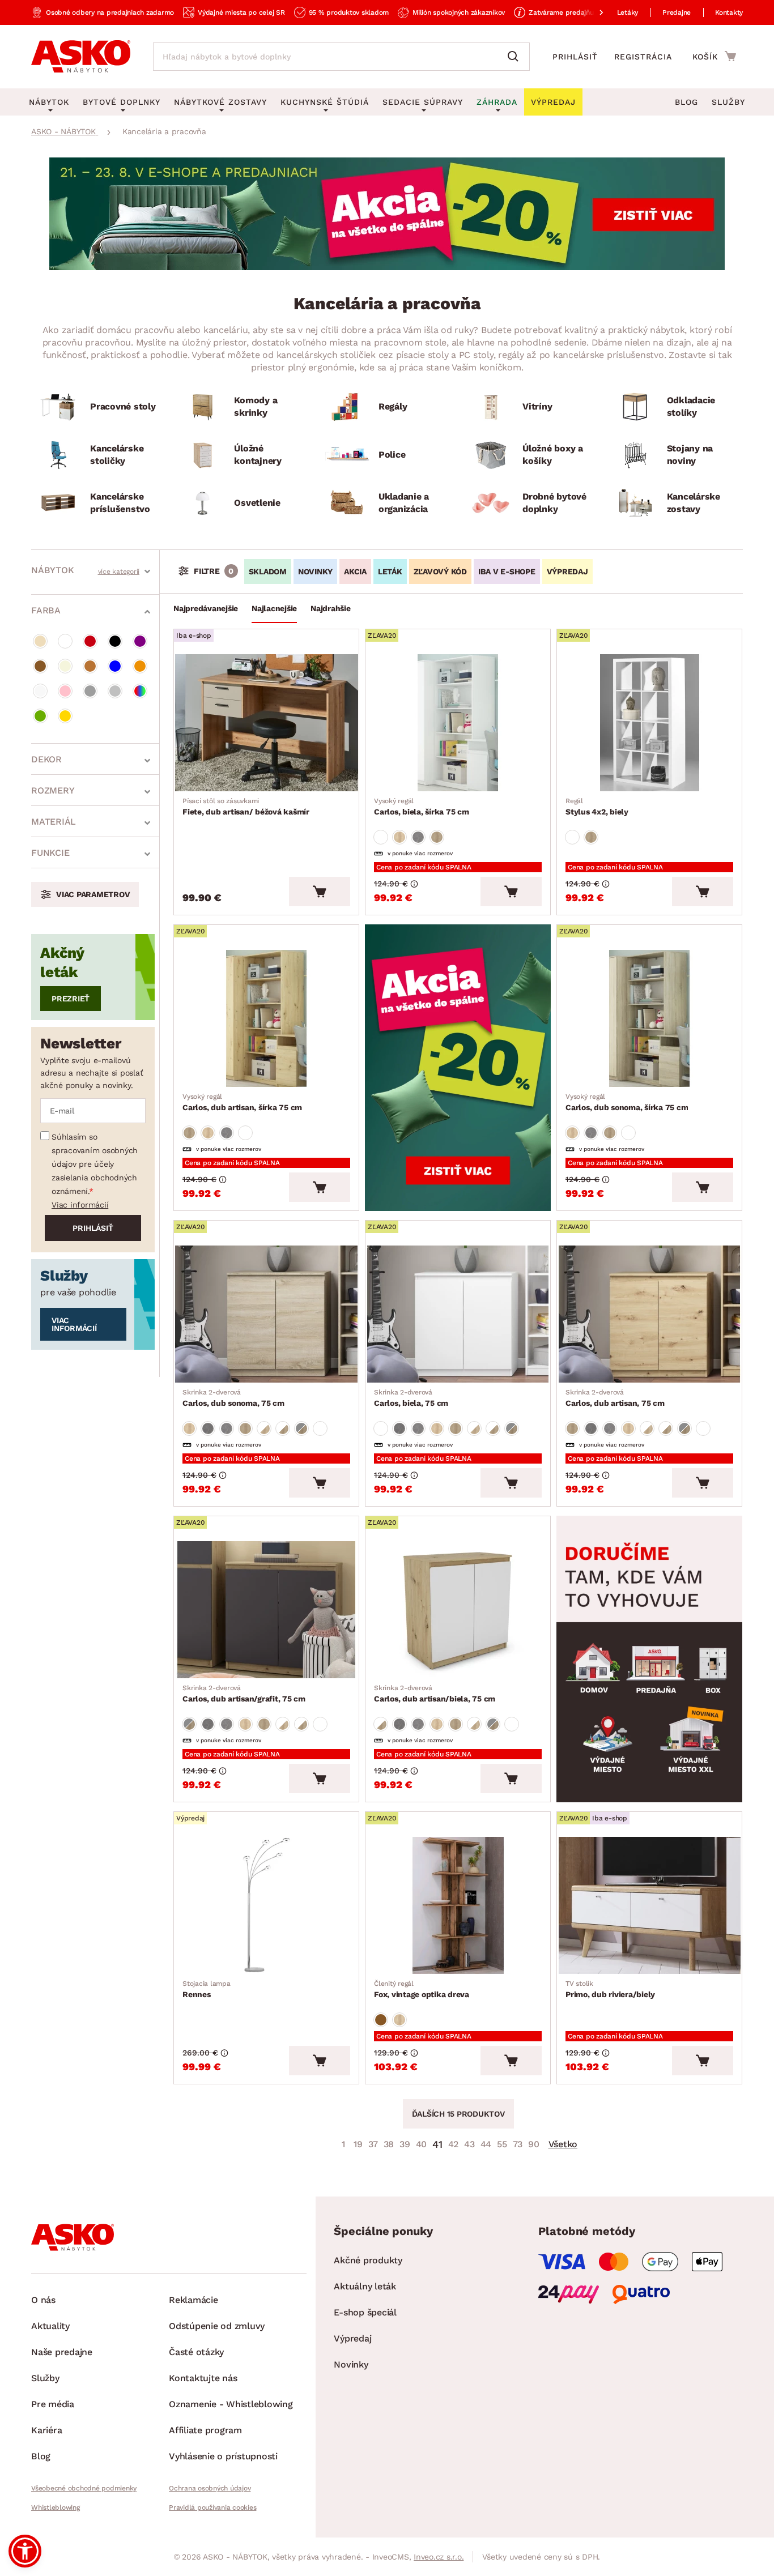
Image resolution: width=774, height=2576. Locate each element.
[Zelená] (40, 716)
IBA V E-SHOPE (507, 572)
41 (437, 2144)
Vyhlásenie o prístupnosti (223, 2456)
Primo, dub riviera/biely (610, 1989)
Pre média (53, 2404)
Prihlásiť (575, 57)
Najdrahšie (331, 608)
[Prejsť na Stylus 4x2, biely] (649, 723)
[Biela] (65, 641)
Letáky (628, 12)
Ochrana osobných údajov (210, 2488)
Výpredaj (352, 2338)
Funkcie (50, 853)
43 (469, 2144)
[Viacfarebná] (140, 691)
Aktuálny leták (365, 2286)
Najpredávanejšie (206, 608)
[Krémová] (65, 666)
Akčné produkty (368, 2260)
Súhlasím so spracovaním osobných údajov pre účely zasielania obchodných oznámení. (95, 1164)
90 (534, 2144)
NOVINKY (315, 572)
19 (358, 2144)
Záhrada (497, 102)
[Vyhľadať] (516, 57)
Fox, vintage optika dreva (422, 1989)
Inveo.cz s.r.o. (439, 2557)
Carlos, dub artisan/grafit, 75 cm (244, 1694)
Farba (46, 610)
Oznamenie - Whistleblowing (231, 2404)
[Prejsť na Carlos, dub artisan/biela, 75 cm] (458, 1610)
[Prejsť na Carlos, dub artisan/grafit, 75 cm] (266, 1610)
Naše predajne (62, 2352)
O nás (43, 2300)
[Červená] (90, 641)
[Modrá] (115, 666)
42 (454, 2144)
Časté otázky (196, 2352)
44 (486, 2144)
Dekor (46, 759)
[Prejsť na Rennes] (266, 1905)
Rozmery (53, 790)
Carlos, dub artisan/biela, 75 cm (435, 1694)
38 (389, 2144)
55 (502, 2144)
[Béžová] (40, 641)
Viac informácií (80, 1205)
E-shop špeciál (365, 2312)
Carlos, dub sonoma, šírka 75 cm (627, 1102)
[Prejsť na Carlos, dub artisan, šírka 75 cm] (266, 1018)
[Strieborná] (115, 691)
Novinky (351, 2364)
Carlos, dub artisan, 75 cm (615, 1398)
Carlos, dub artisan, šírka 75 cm (242, 1102)
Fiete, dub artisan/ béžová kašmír (246, 807)
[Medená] (90, 666)
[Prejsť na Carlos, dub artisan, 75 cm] (649, 1314)
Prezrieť (71, 999)
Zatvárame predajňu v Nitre (573, 12)
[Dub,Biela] (264, 1428)
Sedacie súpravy (423, 102)
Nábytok (52, 570)
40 (422, 2144)
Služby (728, 102)
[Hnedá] (40, 666)
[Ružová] (65, 691)
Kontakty (729, 12)
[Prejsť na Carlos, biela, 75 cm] (458, 1314)
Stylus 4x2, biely (597, 807)
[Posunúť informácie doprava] (592, 12)
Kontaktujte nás (203, 2378)
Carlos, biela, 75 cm (411, 1398)
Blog (686, 102)
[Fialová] (140, 641)
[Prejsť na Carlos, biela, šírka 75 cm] (458, 723)
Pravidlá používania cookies (212, 2507)
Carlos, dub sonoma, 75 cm (233, 1398)
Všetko (563, 2144)
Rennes (207, 1989)
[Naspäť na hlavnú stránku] (81, 57)
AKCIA (355, 572)
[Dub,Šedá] (301, 1428)
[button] (25, 2551)
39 (405, 2144)
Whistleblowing (56, 2507)
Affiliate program (205, 2430)
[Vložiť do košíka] (320, 892)
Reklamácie (193, 2300)
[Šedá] (90, 691)
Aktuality (50, 2326)
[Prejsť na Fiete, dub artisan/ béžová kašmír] (266, 723)
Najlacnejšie (274, 608)
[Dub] (399, 837)
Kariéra (46, 2430)
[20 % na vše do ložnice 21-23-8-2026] (387, 267)
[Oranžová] (140, 666)
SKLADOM (268, 572)
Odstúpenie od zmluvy (217, 2326)
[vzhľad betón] (418, 837)
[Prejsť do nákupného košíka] (714, 56)
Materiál (54, 822)
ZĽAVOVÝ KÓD (440, 572)
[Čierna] (115, 641)
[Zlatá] (65, 716)
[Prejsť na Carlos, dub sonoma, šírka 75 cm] (649, 1018)
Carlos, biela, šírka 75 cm (422, 807)
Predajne (677, 12)
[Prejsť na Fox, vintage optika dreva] (458, 1905)
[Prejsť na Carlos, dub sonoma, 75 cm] (266, 1314)
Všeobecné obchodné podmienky (84, 2488)
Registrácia (643, 57)
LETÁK (390, 572)
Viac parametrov (93, 894)
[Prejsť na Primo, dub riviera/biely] (649, 1905)
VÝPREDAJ (567, 572)
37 (373, 2144)
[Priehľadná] (40, 691)
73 (518, 2144)
